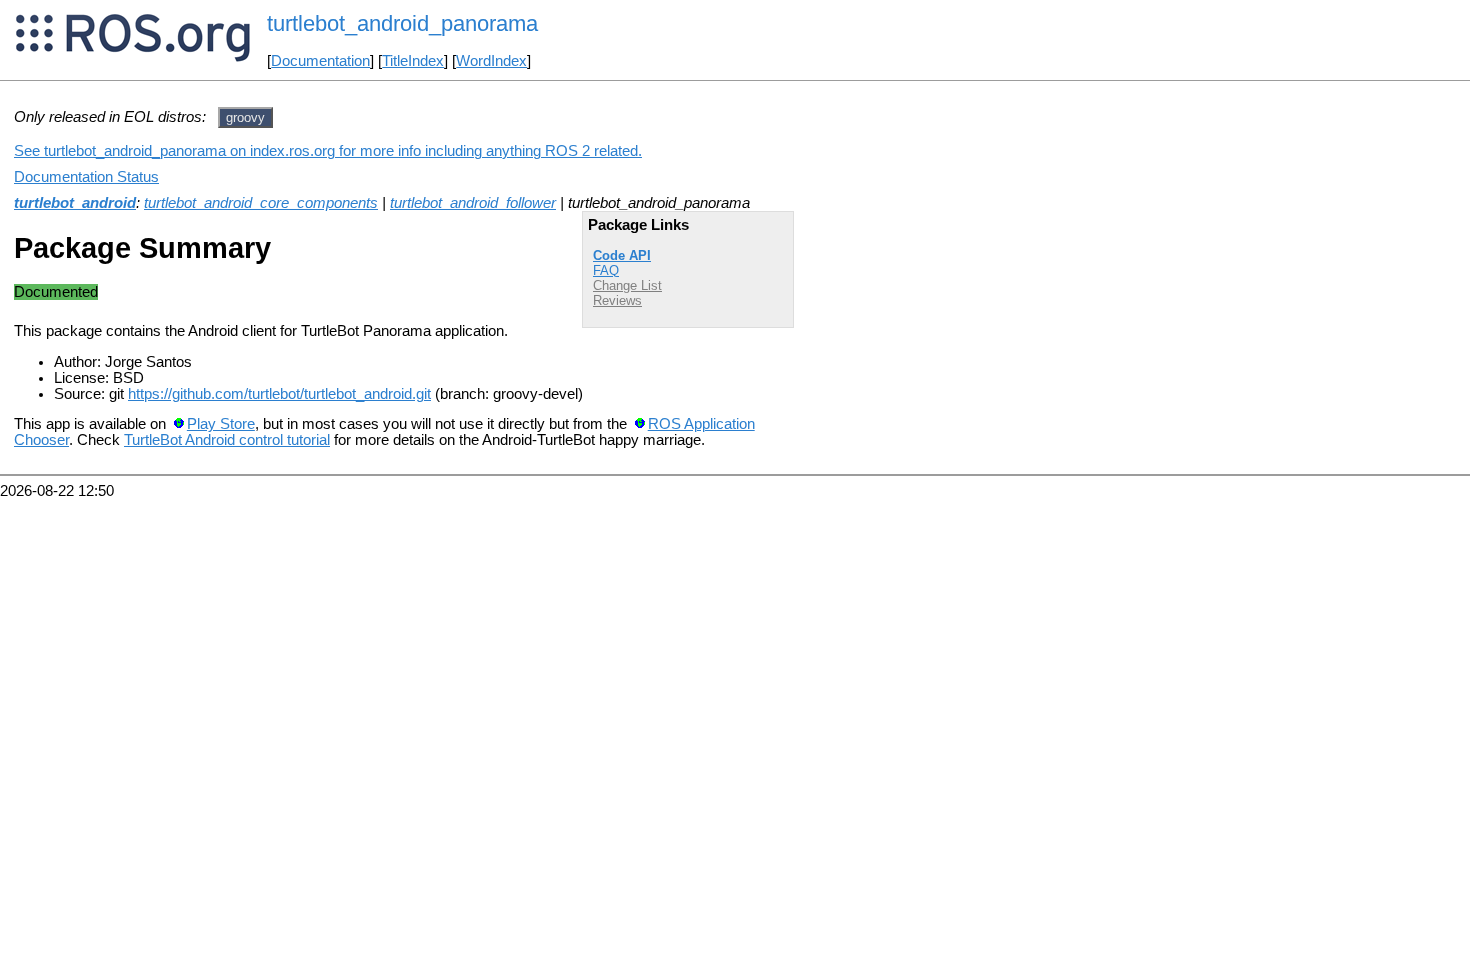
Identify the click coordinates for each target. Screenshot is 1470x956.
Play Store (221, 424)
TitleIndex (413, 61)
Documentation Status (86, 177)
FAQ (606, 270)
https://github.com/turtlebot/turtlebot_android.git (279, 394)
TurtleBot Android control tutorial (227, 440)
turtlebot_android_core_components (261, 203)
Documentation (320, 61)
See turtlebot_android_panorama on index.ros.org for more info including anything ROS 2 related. (328, 151)
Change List (627, 285)
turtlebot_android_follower (473, 203)
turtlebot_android (75, 203)
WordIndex (491, 61)
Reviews (617, 300)
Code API (622, 255)
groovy (245, 117)
